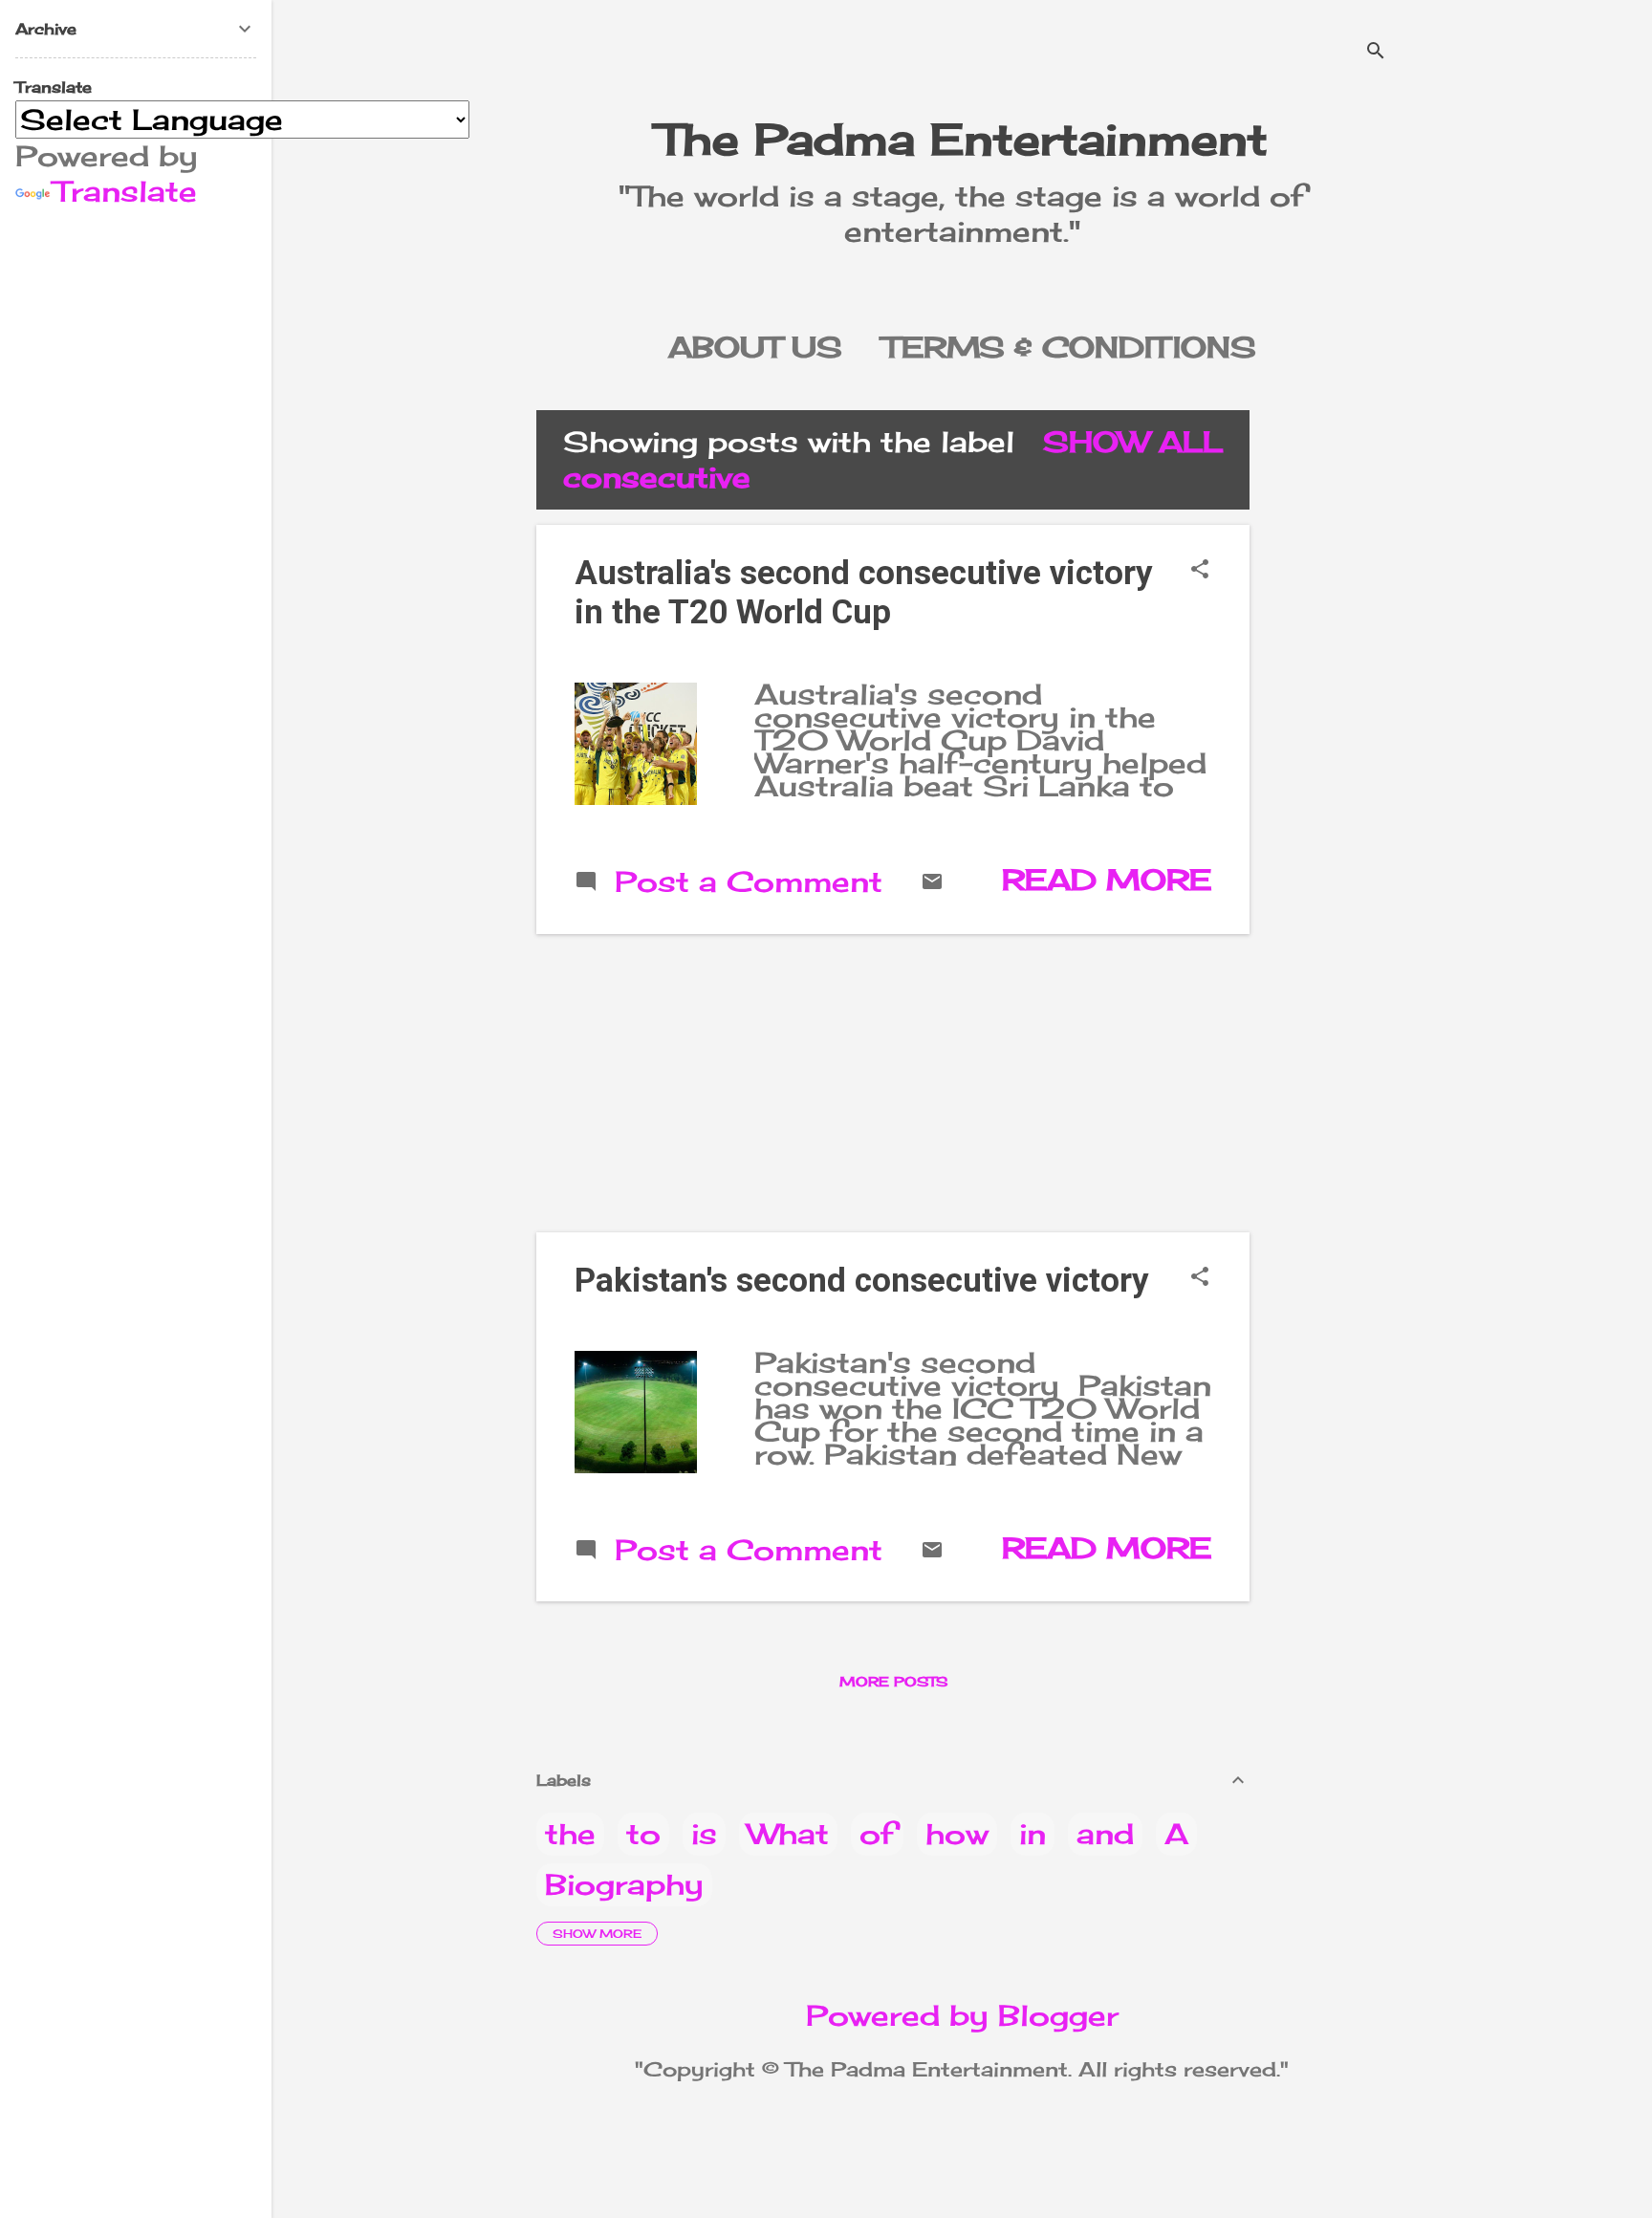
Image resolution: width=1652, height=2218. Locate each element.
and (1105, 1834)
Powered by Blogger (962, 2015)
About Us (755, 347)
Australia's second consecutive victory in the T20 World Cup (864, 593)
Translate (125, 191)
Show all (1133, 442)
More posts (893, 1681)
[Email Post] (932, 882)
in (1032, 1834)
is (704, 1834)
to (643, 1834)
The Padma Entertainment (962, 139)
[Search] (1376, 52)
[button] (1200, 570)
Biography (624, 1884)
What (788, 1834)
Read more (1107, 880)
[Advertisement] (1341, 697)
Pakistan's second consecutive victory (862, 1281)
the (570, 1834)
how (957, 1834)
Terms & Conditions (1069, 347)
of (877, 1834)
